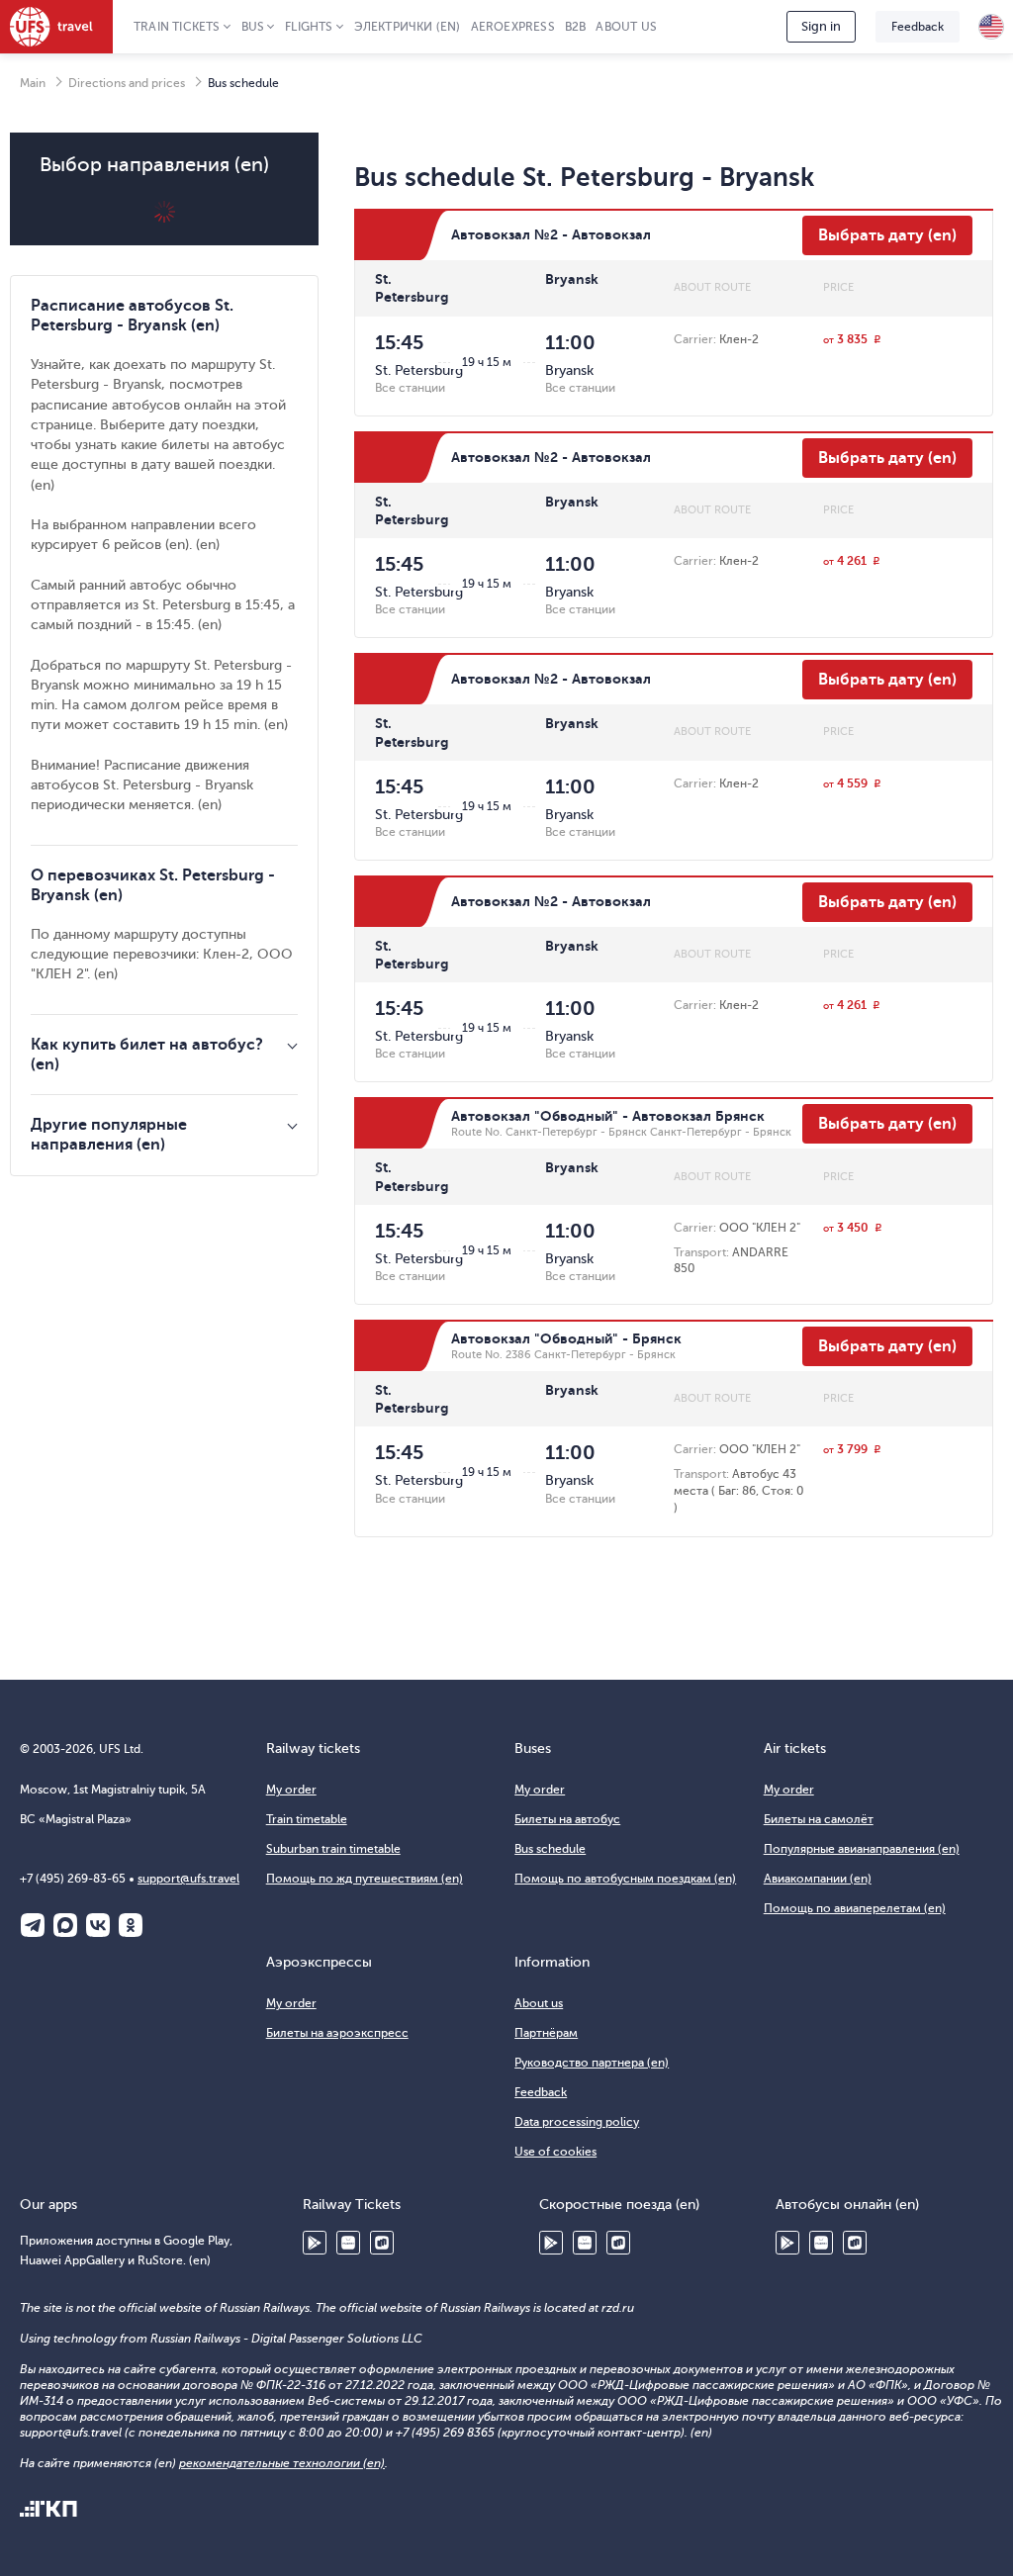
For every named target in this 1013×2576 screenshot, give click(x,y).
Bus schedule (550, 1849)
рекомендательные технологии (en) (282, 2463)
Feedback (918, 27)
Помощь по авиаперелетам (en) (855, 1908)
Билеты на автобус (567, 1819)
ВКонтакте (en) (98, 1925)
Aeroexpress (513, 27)
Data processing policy (577, 2122)
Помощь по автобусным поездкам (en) (625, 1879)
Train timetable (307, 1819)
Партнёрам (546, 2033)
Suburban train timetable (333, 1849)
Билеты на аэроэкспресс (337, 2033)
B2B (576, 27)
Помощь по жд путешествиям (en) (365, 1879)
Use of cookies (555, 2152)
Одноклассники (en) (131, 1925)
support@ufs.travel (188, 1879)
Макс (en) (65, 1925)
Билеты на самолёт (819, 1819)
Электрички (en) (408, 27)
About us (626, 27)
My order (291, 1790)
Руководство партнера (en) (592, 2063)
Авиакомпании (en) (818, 1879)
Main (33, 83)
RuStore (382, 2243)
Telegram (33, 1925)
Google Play (315, 2243)
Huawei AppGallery (348, 2243)
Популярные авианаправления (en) (862, 1849)
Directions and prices (127, 83)
